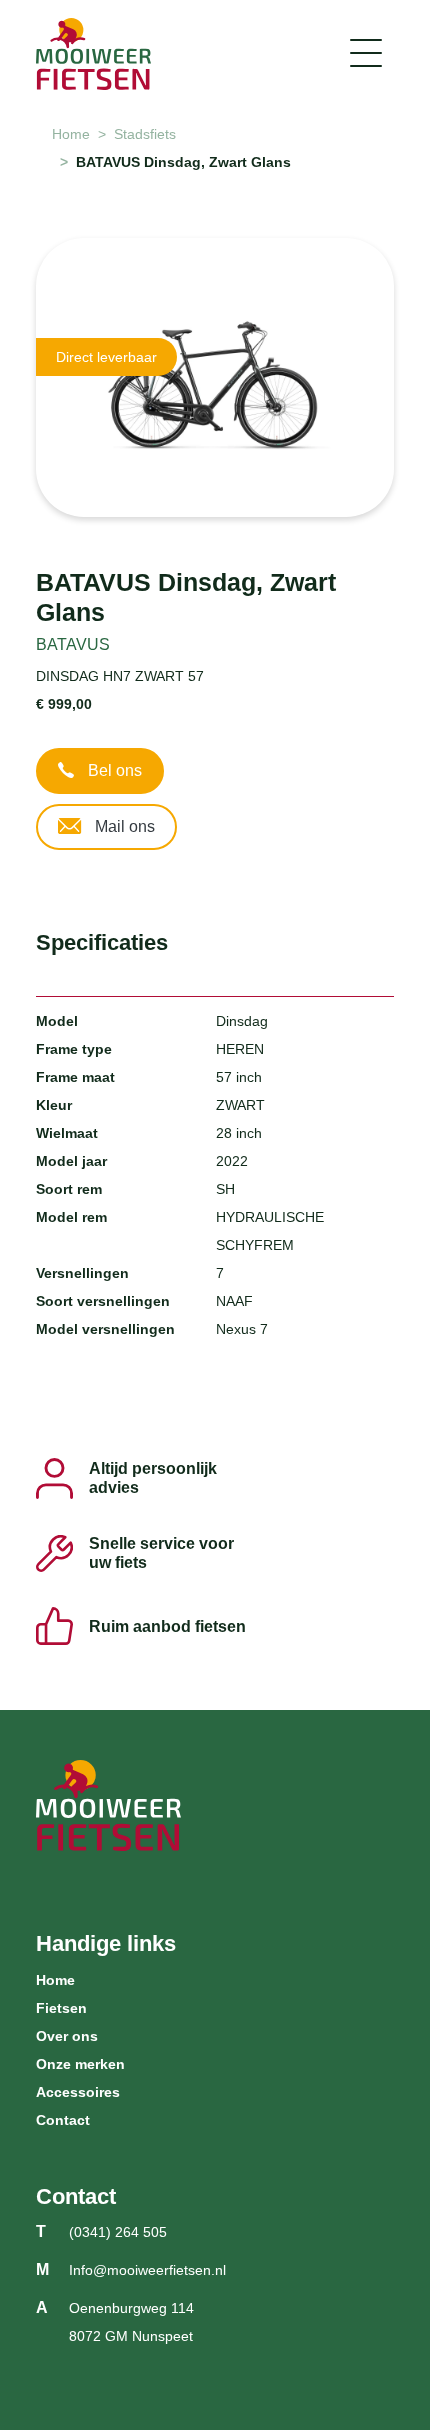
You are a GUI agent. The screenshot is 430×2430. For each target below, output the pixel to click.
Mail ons (123, 826)
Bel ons (113, 770)
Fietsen (61, 2008)
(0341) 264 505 (118, 2232)
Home (71, 134)
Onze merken (80, 2064)
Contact (63, 2120)
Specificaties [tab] (102, 942)
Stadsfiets (145, 134)
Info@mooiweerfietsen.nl (147, 2270)
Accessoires (78, 2092)
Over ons (67, 2036)
